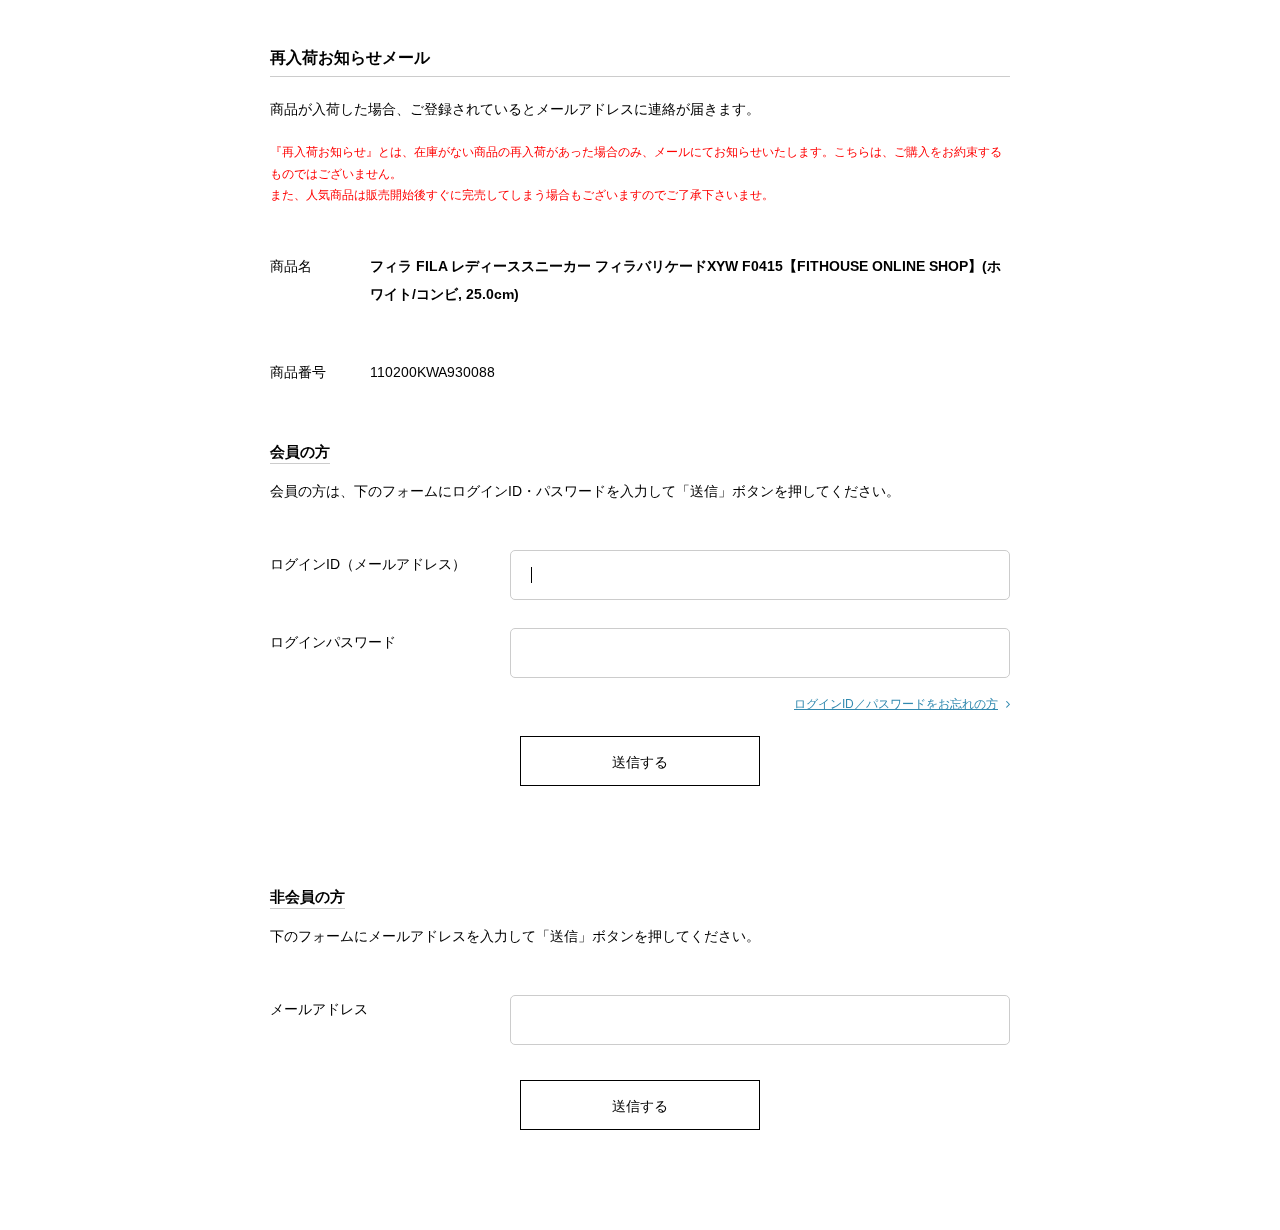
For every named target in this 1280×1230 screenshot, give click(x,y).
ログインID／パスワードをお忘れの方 (896, 704)
